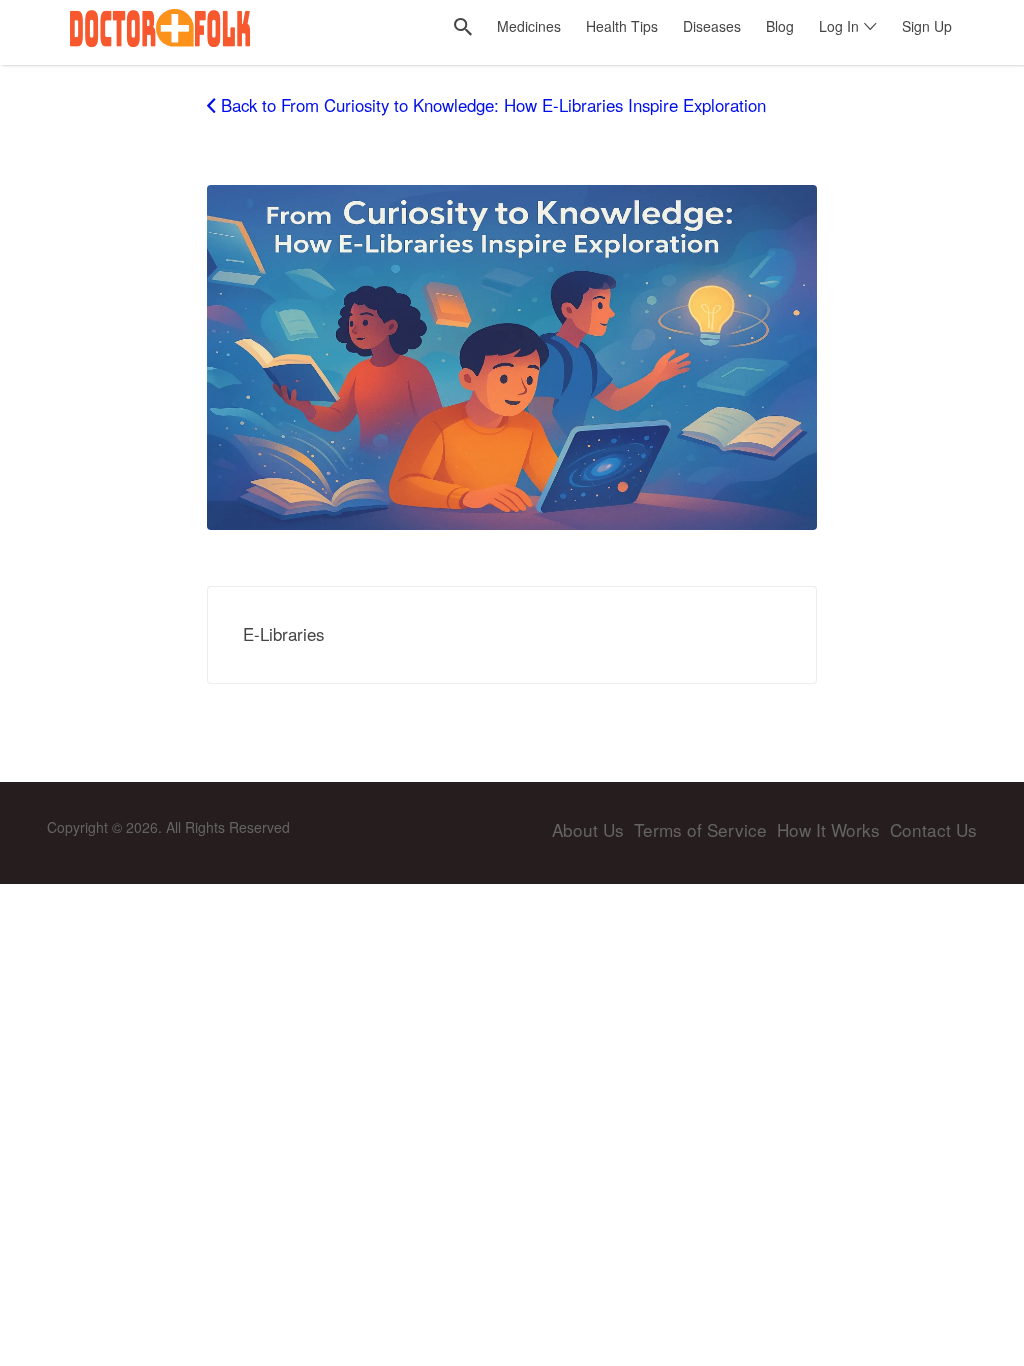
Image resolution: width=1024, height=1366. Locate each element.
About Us (588, 829)
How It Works (828, 829)
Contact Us (933, 829)
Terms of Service (700, 829)
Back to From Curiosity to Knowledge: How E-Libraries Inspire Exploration (493, 105)
